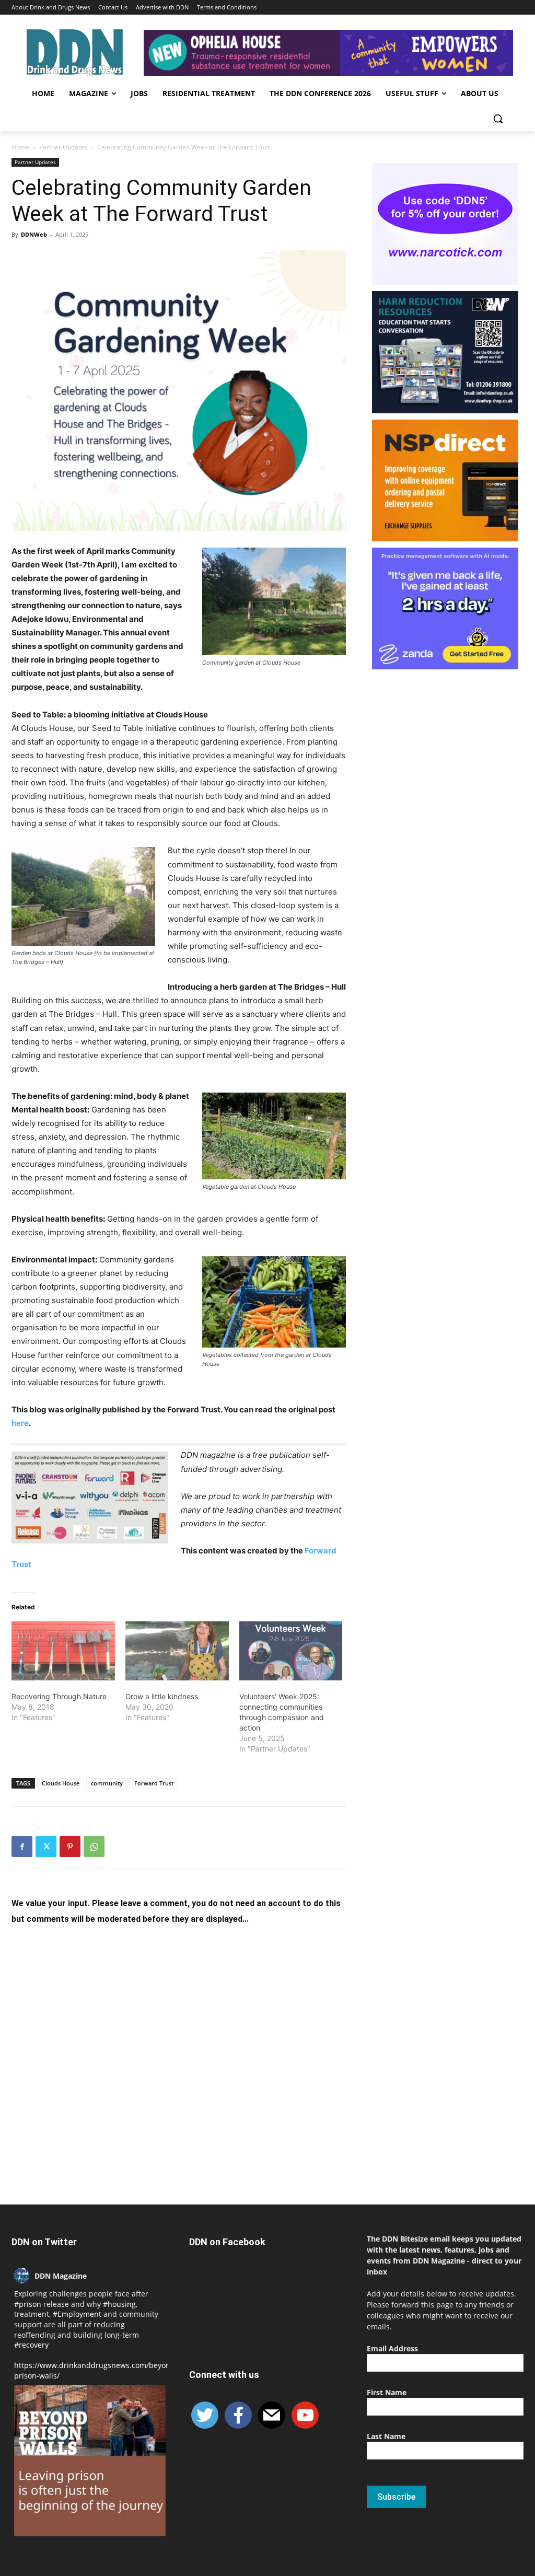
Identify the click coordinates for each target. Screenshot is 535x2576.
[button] (498, 119)
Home (20, 147)
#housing (119, 2304)
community (107, 1783)
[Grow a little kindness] (177, 1651)
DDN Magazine (61, 2276)
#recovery (31, 2345)
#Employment (77, 2314)
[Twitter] (46, 1847)
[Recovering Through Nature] (63, 1651)
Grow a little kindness (162, 1696)
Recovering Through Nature (59, 1696)
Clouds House (61, 1783)
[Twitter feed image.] (90, 2461)
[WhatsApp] (94, 1847)
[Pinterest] (70, 1847)
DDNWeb (34, 234)
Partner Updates (63, 147)
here (20, 1423)
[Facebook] (22, 1847)
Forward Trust (154, 1783)
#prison (28, 2304)
